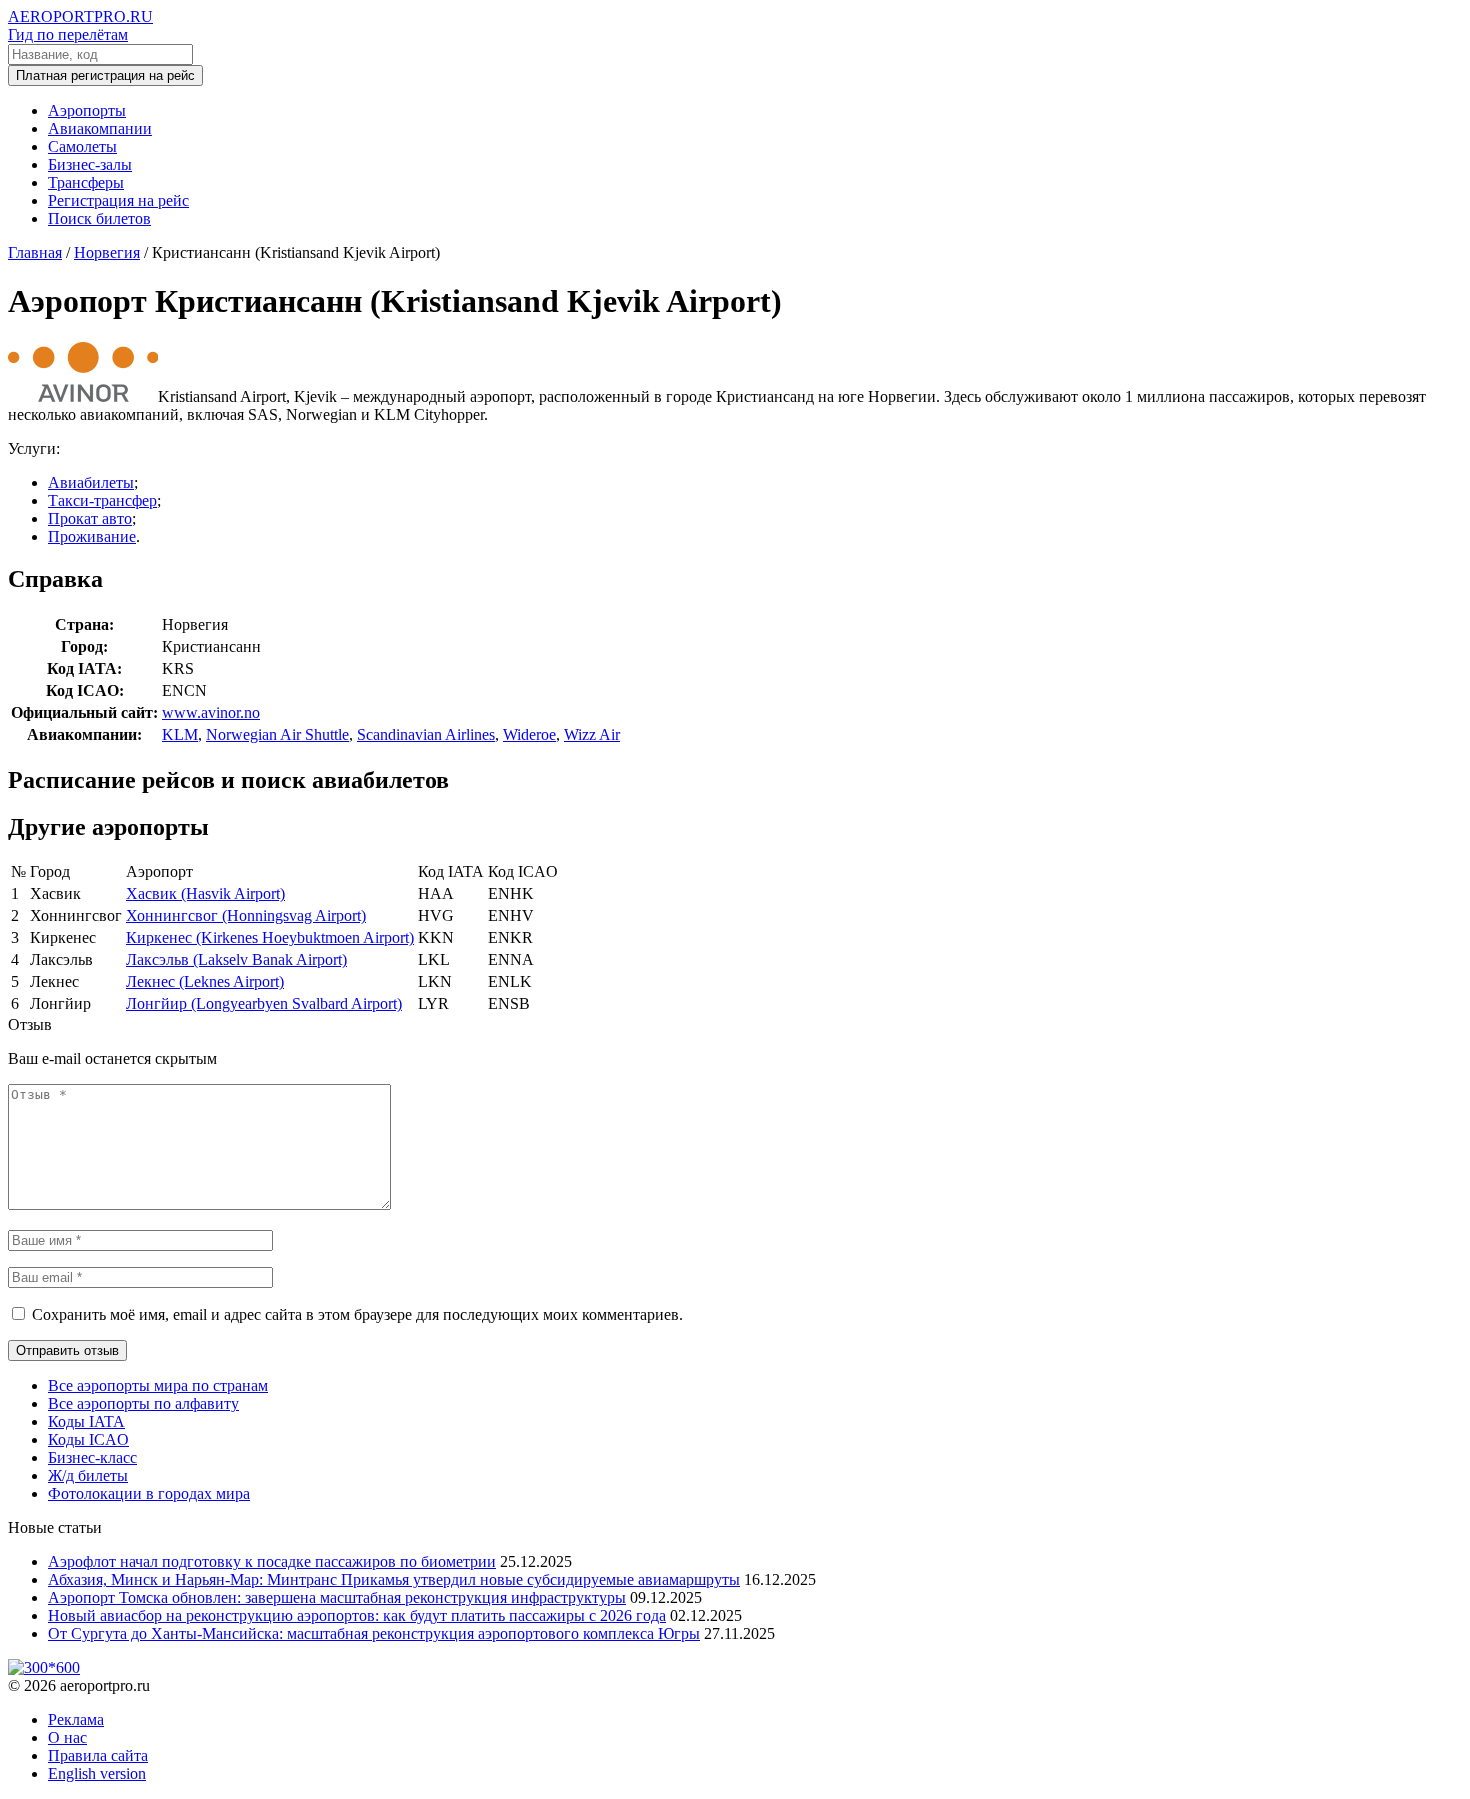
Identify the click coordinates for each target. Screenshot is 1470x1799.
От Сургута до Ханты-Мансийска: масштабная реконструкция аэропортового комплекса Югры (374, 1633)
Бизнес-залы (90, 164)
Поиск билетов (99, 218)
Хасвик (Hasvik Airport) (205, 893)
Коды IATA (86, 1421)
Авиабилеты (91, 482)
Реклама (76, 1719)
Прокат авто (90, 518)
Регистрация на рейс (118, 200)
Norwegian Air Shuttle (277, 734)
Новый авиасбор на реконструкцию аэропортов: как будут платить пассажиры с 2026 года (357, 1615)
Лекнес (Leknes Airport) (205, 981)
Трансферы (86, 182)
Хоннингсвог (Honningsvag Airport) (246, 915)
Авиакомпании (100, 128)
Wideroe (529, 734)
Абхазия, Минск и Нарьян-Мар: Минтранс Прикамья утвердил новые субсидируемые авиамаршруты (394, 1579)
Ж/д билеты (88, 1475)
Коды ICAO (88, 1439)
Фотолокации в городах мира (149, 1493)
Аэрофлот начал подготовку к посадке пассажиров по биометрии (272, 1561)
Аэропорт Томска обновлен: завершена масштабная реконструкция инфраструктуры (337, 1597)
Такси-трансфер (102, 500)
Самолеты (82, 146)
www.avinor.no (211, 712)
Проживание (92, 536)
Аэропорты (87, 110)
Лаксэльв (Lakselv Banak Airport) (236, 959)
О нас (67, 1737)
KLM (180, 734)
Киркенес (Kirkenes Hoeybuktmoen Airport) (270, 937)
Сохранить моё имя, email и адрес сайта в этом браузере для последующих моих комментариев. (357, 1314)
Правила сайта (98, 1755)
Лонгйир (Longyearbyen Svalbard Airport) (264, 1003)
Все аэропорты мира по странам (158, 1385)
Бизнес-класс (92, 1457)
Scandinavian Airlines (426, 734)
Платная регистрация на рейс (105, 75)
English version (97, 1773)
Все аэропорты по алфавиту (143, 1403)
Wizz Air (592, 734)
